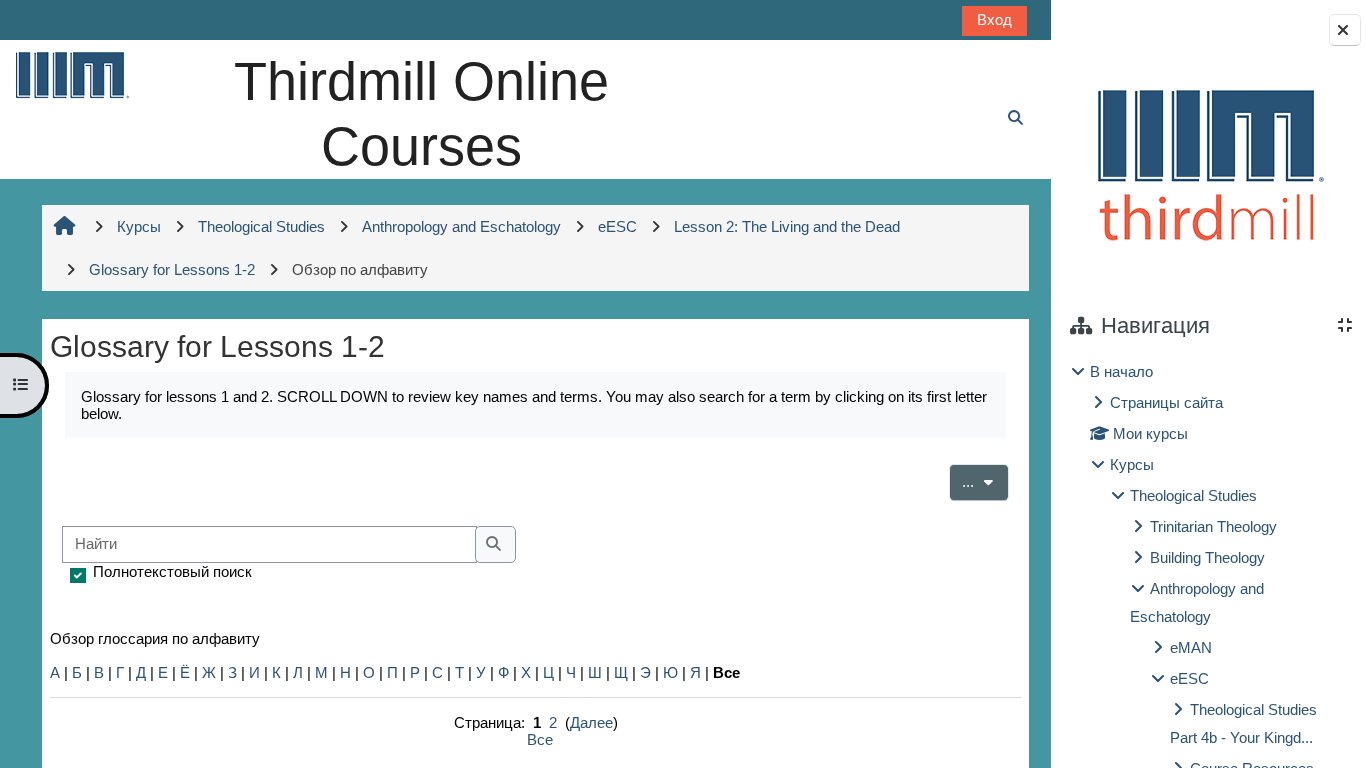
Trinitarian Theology (1213, 526)
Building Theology (1207, 557)
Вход (994, 19)
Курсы (1132, 464)
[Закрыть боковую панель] (1345, 30)
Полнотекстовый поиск (172, 571)
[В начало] (71, 74)
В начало (1121, 371)
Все (540, 739)
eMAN (1191, 647)
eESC (1189, 678)
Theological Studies (1193, 495)
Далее (591, 722)
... (985, 481)
